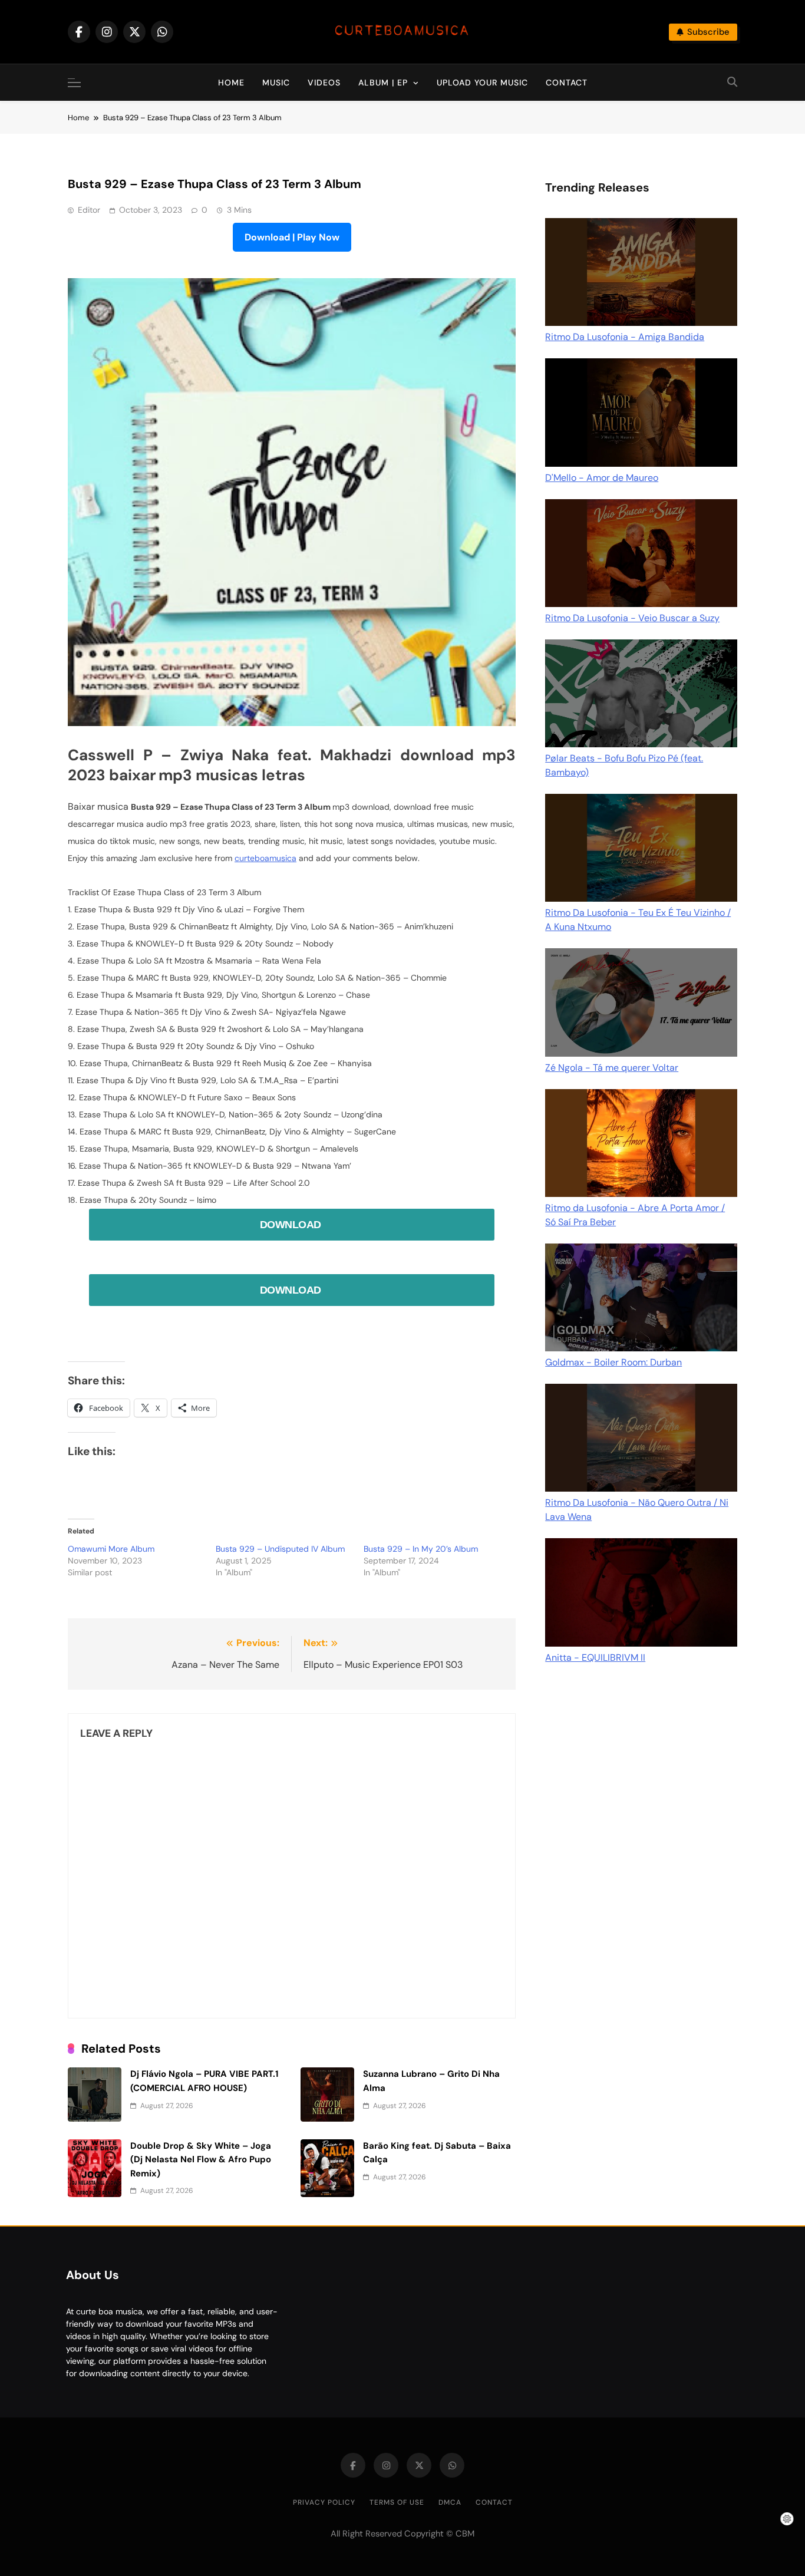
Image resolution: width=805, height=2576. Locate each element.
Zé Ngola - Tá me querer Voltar (612, 1068)
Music (276, 83)
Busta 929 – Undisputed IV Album (280, 1549)
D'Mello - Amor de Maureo (602, 478)
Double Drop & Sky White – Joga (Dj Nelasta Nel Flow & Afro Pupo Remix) (201, 2160)
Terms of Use (397, 2502)
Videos (324, 83)
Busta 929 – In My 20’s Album (421, 1549)
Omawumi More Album (111, 1549)
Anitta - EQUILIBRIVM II (595, 1658)
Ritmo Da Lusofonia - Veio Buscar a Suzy (632, 618)
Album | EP (383, 83)
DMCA (450, 2502)
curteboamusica (265, 858)
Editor (89, 210)
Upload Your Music (482, 83)
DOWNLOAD (292, 1225)
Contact (567, 83)
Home (231, 83)
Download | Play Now (292, 237)
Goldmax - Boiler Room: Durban (613, 1362)
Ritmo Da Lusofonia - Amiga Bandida (625, 337)
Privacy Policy (324, 2502)
